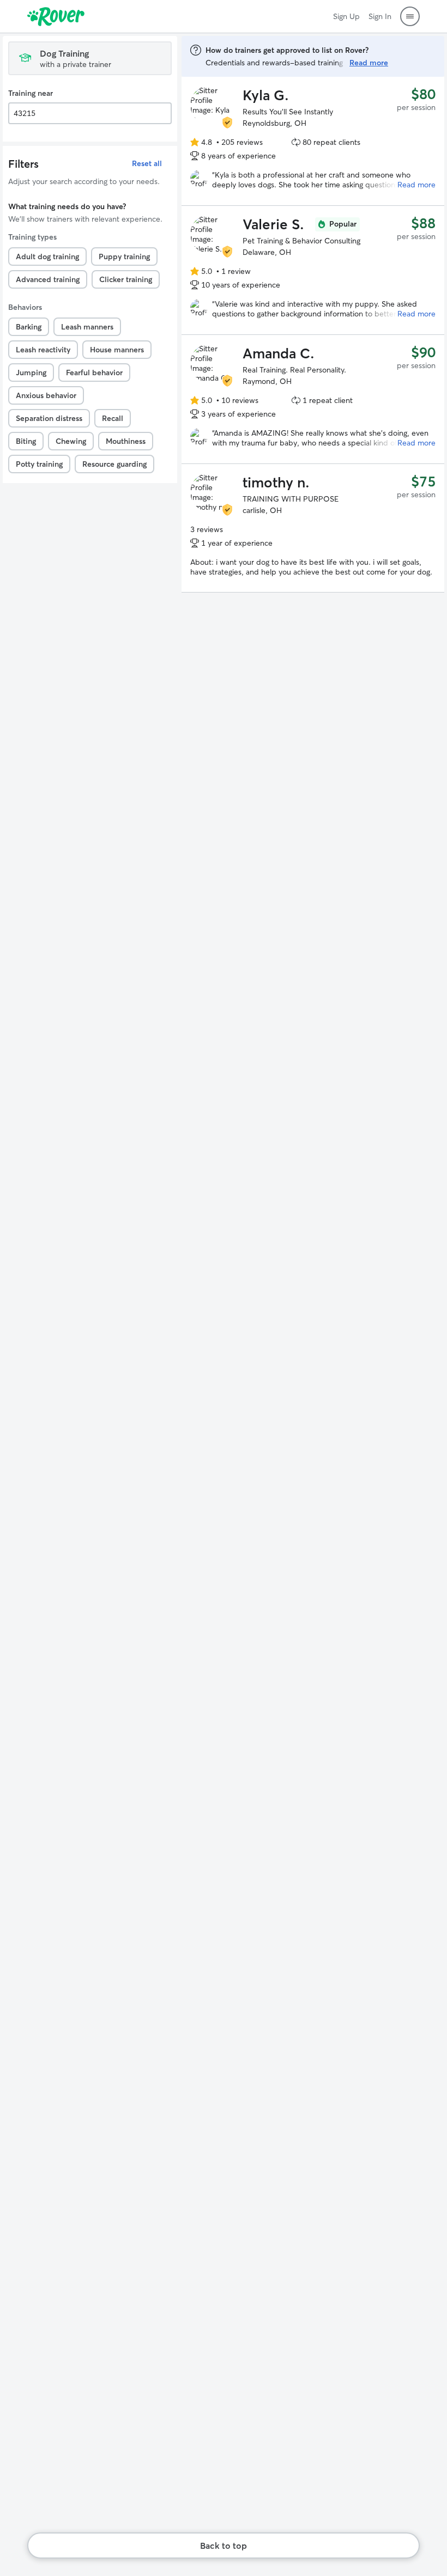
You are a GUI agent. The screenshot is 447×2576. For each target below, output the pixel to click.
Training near (31, 93)
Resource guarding (114, 464)
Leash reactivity (43, 350)
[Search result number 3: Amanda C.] (313, 399)
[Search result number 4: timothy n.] (313, 528)
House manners (117, 350)
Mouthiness (126, 441)
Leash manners (87, 327)
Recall (113, 418)
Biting (26, 441)
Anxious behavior (46, 395)
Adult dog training (47, 257)
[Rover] (56, 16)
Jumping (31, 373)
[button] (410, 16)
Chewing (71, 441)
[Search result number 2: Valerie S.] (313, 270)
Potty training (39, 464)
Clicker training (126, 279)
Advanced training (48, 279)
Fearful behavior (94, 373)
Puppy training (124, 257)
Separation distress (49, 418)
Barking (29, 327)
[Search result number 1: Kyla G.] (313, 141)
